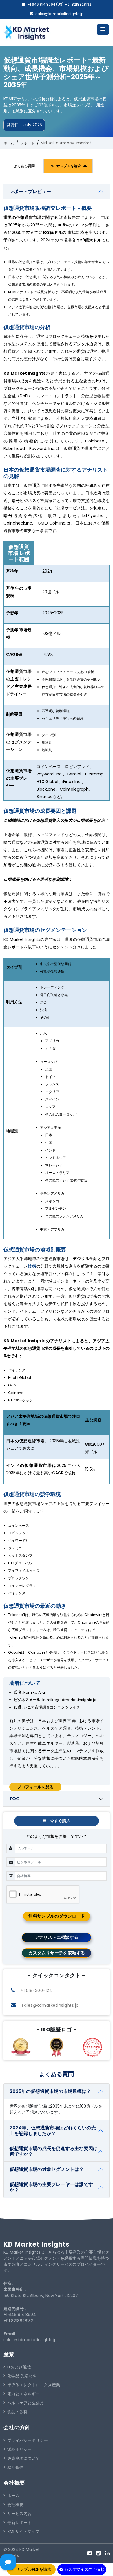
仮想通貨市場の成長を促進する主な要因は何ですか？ (54, 2151)
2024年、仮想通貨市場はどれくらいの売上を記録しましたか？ (53, 2130)
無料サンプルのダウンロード (57, 1916)
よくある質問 (24, 166)
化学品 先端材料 (22, 2376)
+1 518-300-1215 (36, 1990)
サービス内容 (19, 2514)
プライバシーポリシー (28, 2440)
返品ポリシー (19, 2449)
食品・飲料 (17, 2412)
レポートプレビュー (30, 192)
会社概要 (15, 2505)
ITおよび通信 (19, 2367)
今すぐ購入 (60, 1821)
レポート (28, 143)
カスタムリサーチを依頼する (57, 1953)
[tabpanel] (57, 985)
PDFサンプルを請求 (66, 166)
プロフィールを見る (35, 1787)
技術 (32, 1266)
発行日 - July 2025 (24, 125)
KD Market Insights (37, 2244)
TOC (14, 1799)
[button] (103, 29)
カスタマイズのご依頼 (84, 2569)
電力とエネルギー (23, 2394)
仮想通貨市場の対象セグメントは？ (47, 2169)
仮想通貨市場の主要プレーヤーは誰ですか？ (51, 2187)
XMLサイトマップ (23, 2531)
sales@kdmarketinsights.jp (59, 14)
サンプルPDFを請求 (33, 2569)
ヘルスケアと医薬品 (25, 2403)
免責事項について (23, 2458)
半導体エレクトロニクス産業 (34, 2385)
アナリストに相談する (57, 1937)
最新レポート (19, 2523)
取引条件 (15, 2467)
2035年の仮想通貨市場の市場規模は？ (50, 2091)
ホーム (9, 143)
